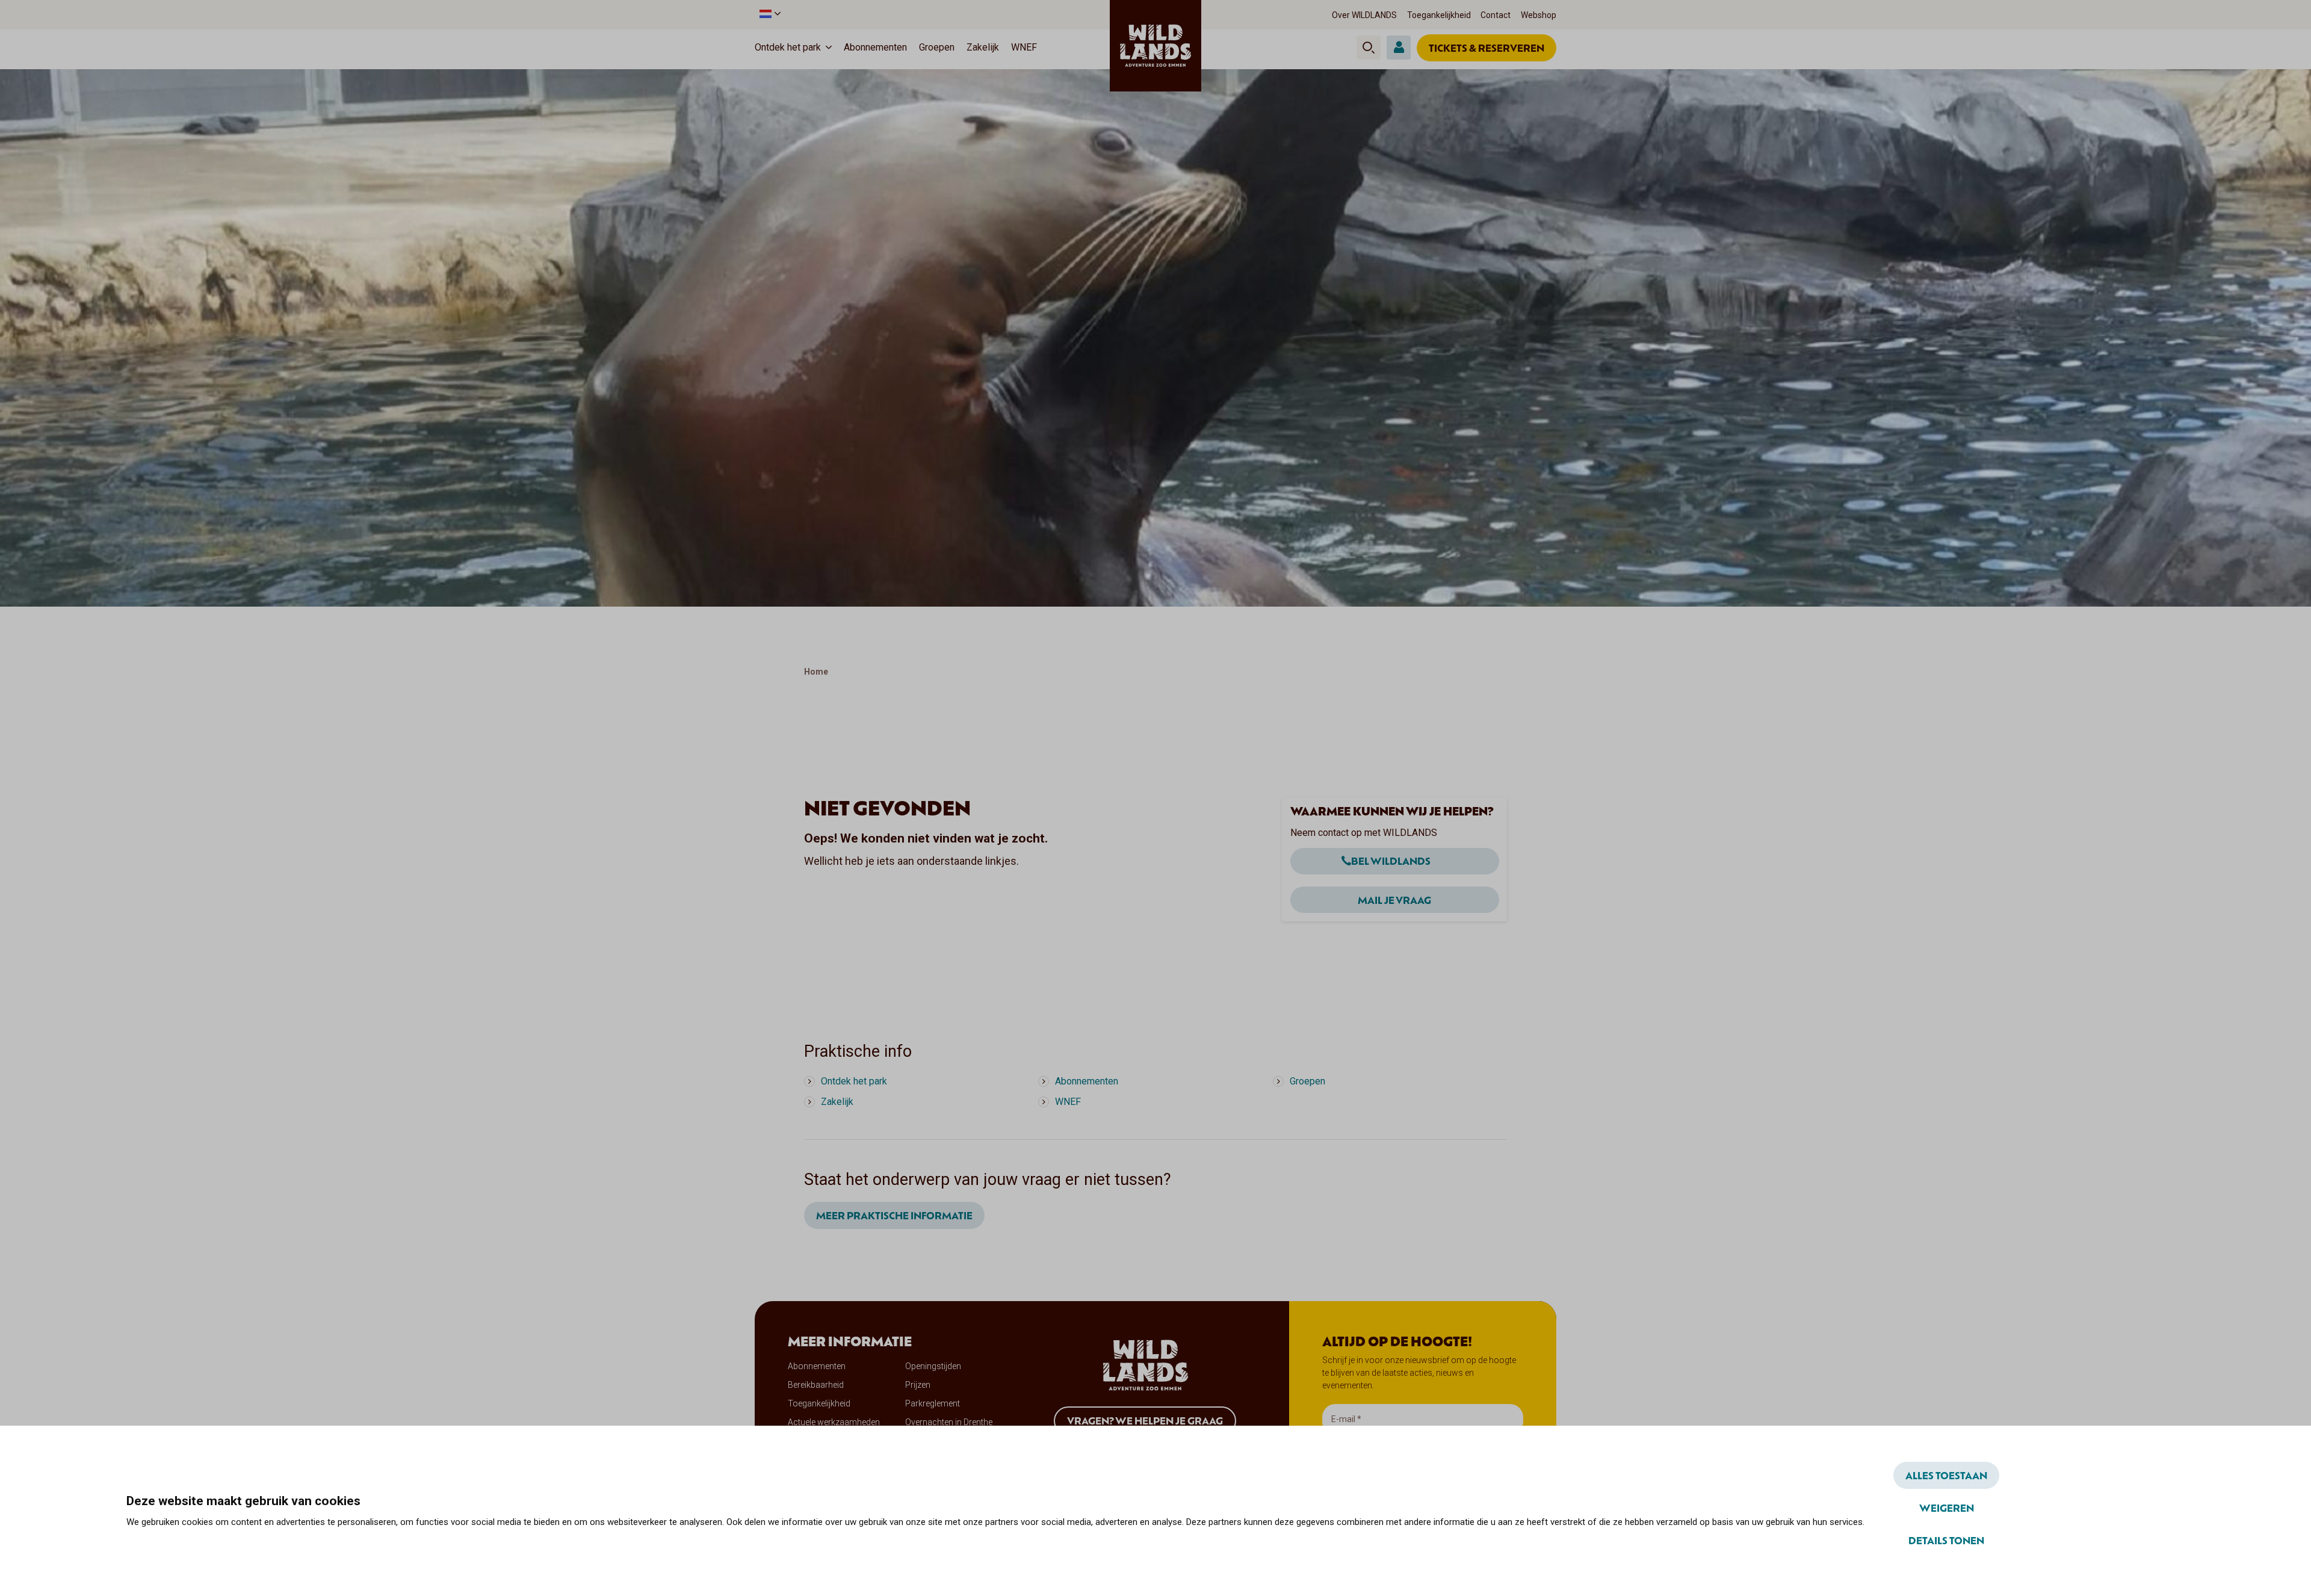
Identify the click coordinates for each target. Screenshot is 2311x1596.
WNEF (1024, 47)
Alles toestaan (1946, 1475)
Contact (1496, 15)
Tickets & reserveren (1487, 48)
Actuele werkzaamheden (834, 1422)
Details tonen (1946, 1540)
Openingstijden (933, 1366)
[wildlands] (1155, 46)
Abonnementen (875, 47)
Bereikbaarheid (816, 1385)
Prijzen (918, 1385)
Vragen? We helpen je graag (1145, 1420)
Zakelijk (983, 47)
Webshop (1539, 15)
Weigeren (1947, 1508)
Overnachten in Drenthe (949, 1422)
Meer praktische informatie (894, 1215)
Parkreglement (933, 1403)
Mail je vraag (1394, 900)
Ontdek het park (788, 47)
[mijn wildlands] (1399, 48)
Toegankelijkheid (1439, 15)
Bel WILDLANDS (1391, 861)
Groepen (937, 47)
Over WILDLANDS (1364, 15)
